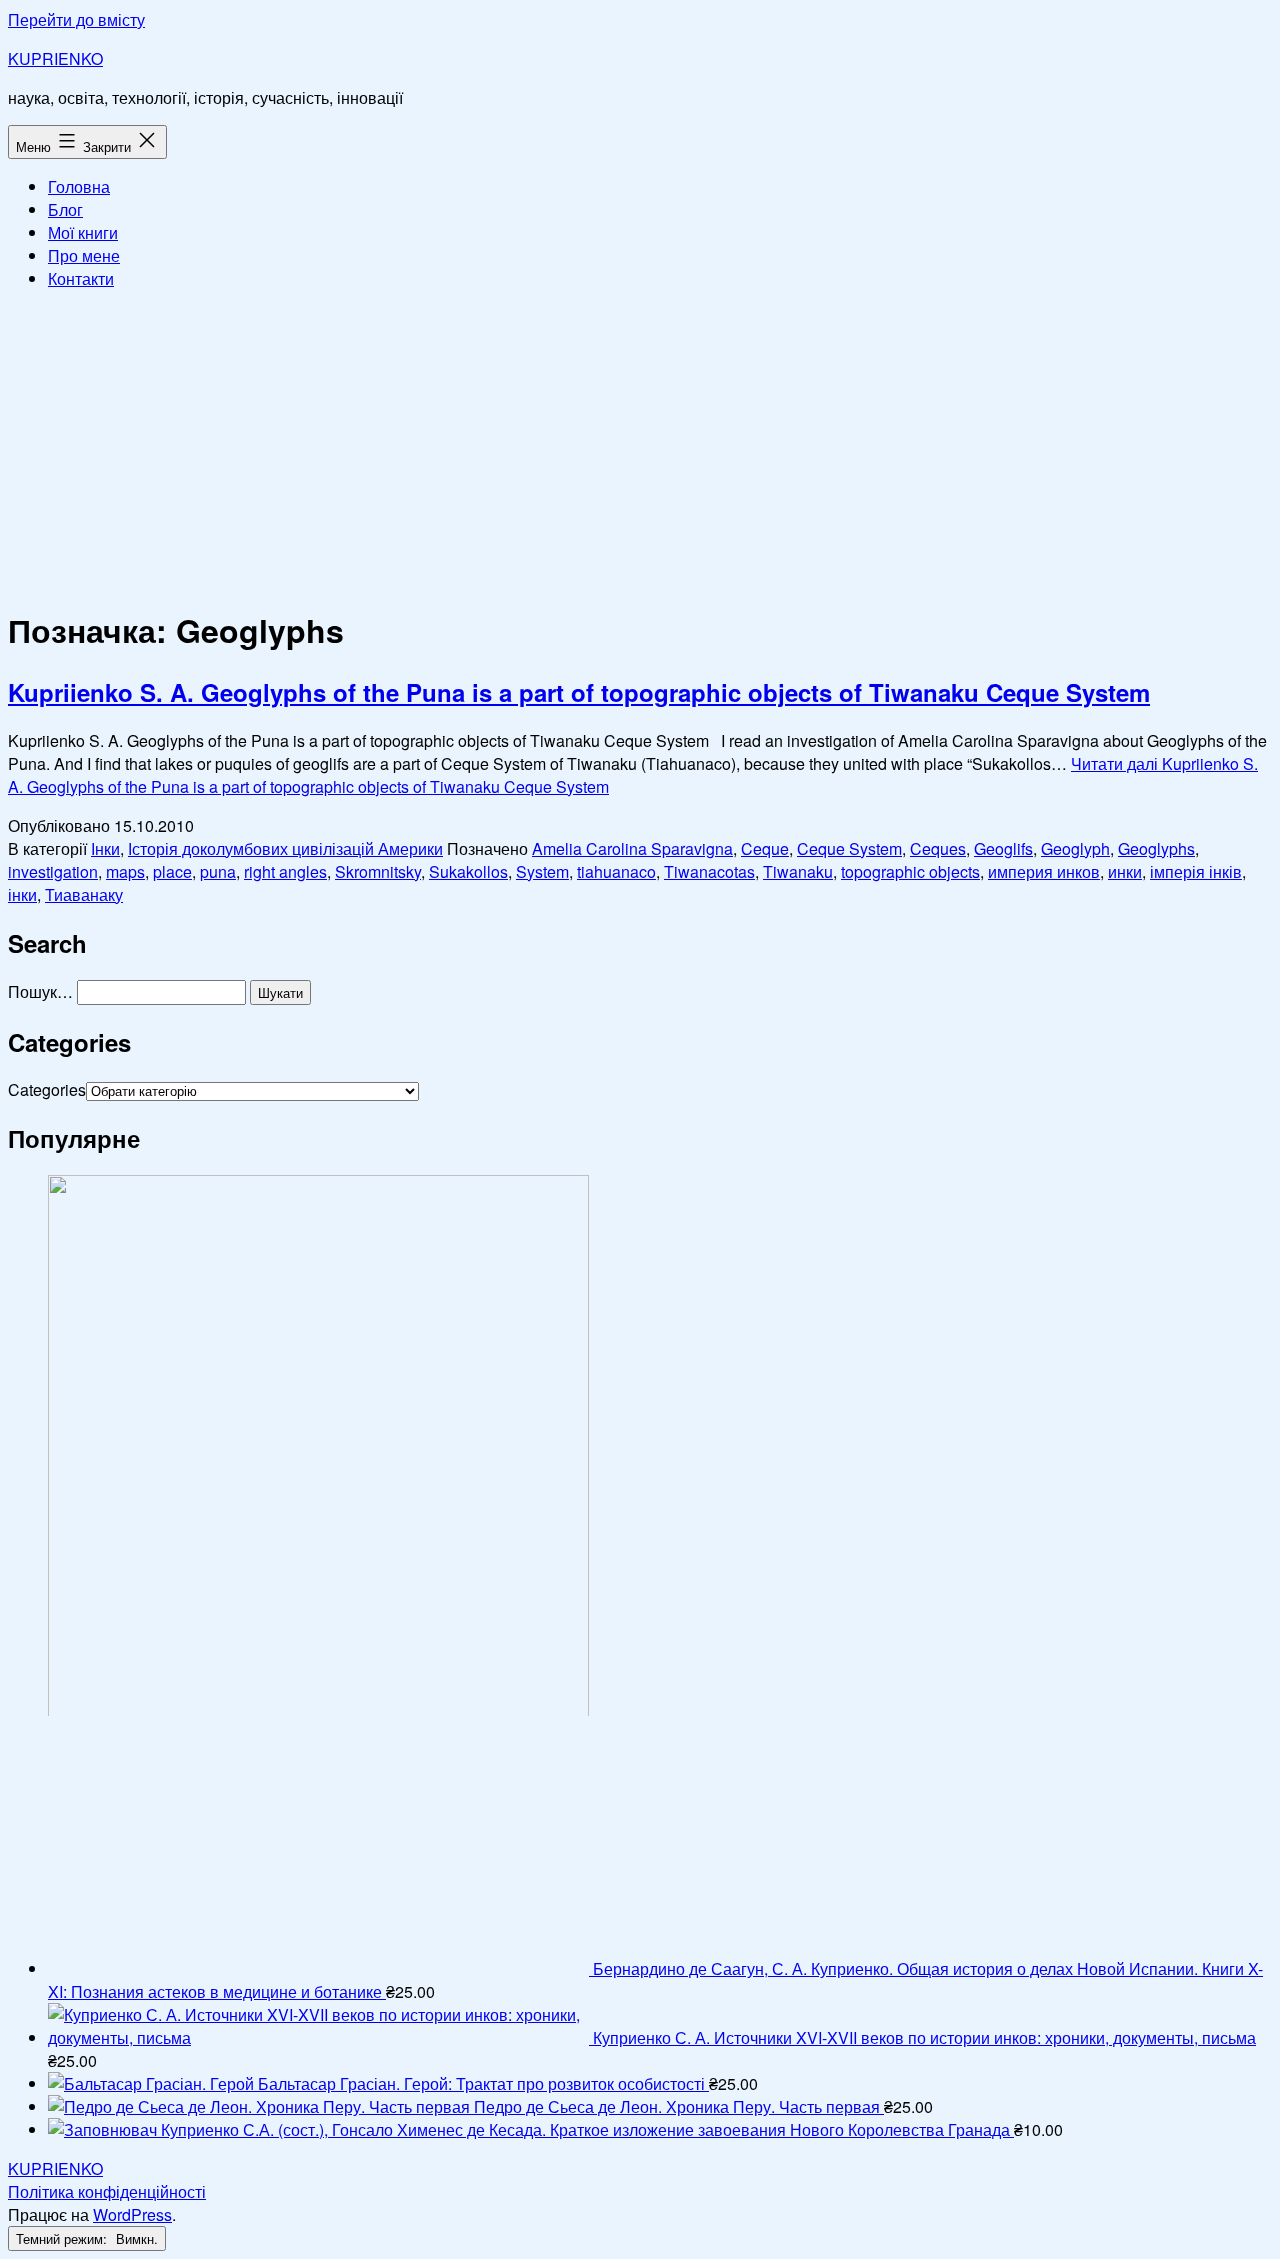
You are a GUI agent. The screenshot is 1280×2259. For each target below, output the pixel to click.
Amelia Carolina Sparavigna (632, 848)
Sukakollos (468, 871)
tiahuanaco (616, 871)
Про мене (84, 255)
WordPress (132, 2214)
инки (1125, 871)
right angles (285, 871)
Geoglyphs (1156, 848)
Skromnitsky (378, 871)
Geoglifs (1003, 848)
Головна (79, 186)
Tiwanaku (798, 871)
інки (22, 894)
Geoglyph (1075, 848)
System (542, 871)
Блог (65, 209)
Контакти (81, 278)
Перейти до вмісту (76, 19)
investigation (53, 871)
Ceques (938, 848)
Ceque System (849, 848)
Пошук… (40, 991)
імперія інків (1196, 871)
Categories (47, 1089)
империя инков (1044, 871)
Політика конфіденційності (107, 2191)
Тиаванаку (84, 894)
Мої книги (83, 232)
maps (125, 871)
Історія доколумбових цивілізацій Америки (285, 848)
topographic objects (910, 871)
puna (218, 871)
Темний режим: (63, 2238)
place (172, 871)
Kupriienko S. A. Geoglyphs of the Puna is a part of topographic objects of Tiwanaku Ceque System (579, 692)
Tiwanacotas (709, 871)
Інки (105, 848)
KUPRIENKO (55, 58)
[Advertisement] (640, 446)
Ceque (765, 848)
